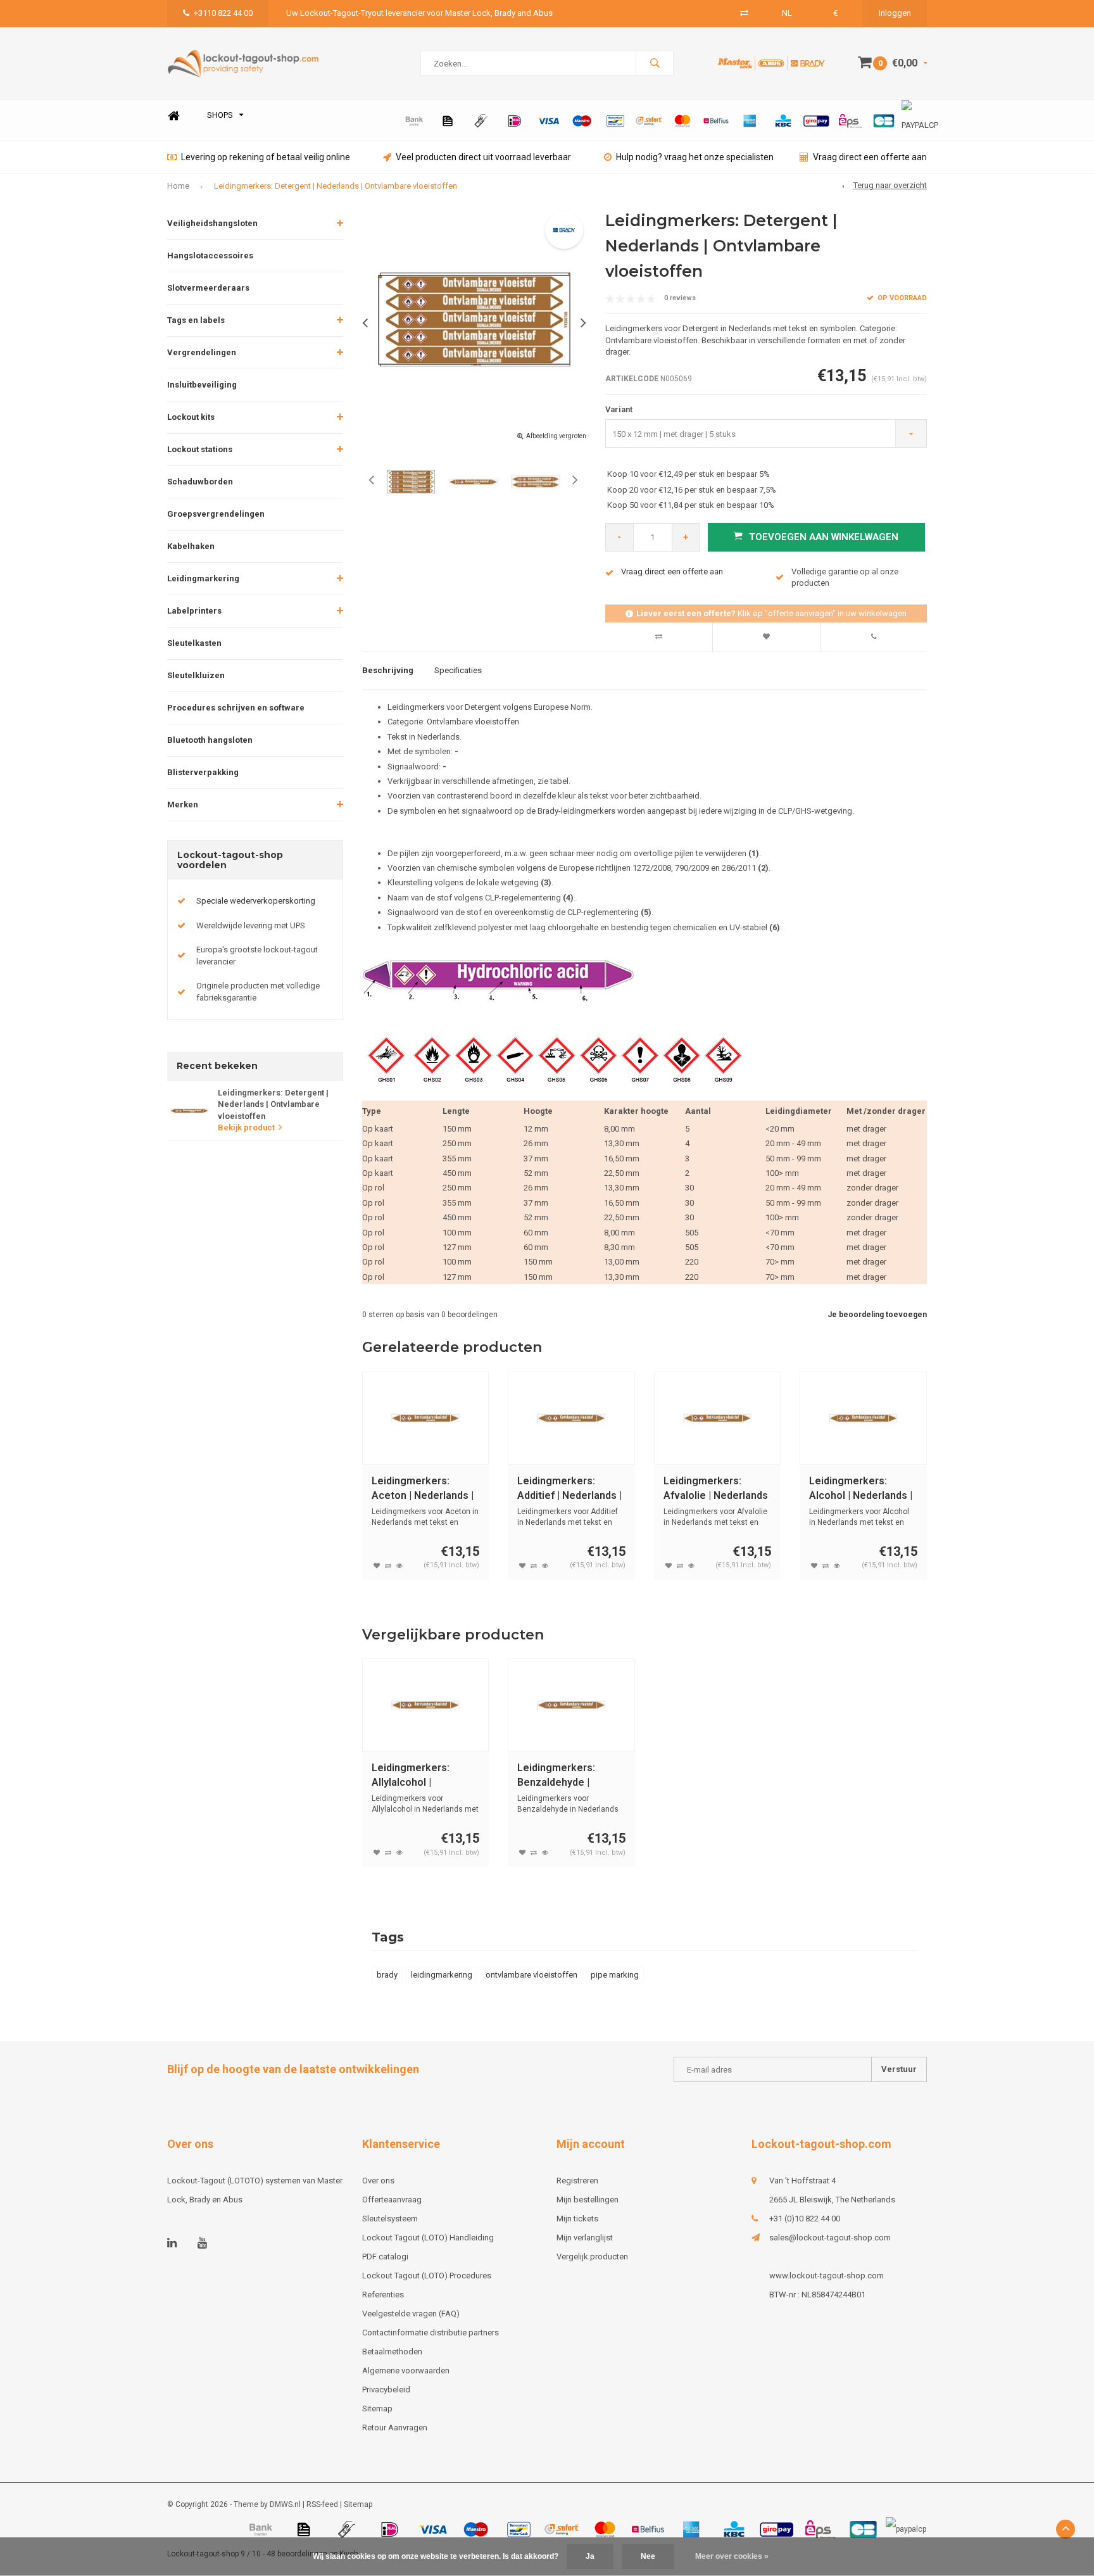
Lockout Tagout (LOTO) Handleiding (428, 2238)
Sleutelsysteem (390, 2219)
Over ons (378, 2181)
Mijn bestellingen (588, 2200)
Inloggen (895, 13)
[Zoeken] (655, 63)
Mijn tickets (577, 2219)
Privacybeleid (386, 2390)
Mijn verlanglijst (585, 2238)
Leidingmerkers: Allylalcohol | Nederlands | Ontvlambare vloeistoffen (411, 1776)
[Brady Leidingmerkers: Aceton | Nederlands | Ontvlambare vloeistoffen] (426, 1418)
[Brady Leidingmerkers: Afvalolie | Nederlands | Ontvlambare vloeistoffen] (718, 1418)
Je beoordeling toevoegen (877, 1315)
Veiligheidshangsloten (212, 223)
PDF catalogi (385, 2257)
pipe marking (615, 1975)
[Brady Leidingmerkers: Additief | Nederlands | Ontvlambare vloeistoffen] (571, 1418)
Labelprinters (194, 611)
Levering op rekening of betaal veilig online (266, 157)
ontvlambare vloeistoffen (531, 1975)
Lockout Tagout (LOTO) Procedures (427, 2276)
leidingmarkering (442, 1975)
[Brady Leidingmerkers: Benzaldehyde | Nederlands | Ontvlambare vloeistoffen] (571, 1705)
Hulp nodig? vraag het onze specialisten (695, 157)
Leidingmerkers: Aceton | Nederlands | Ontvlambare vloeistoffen (423, 1489)
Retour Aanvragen (395, 2428)
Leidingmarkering (203, 578)
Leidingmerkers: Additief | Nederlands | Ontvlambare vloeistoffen (569, 1489)
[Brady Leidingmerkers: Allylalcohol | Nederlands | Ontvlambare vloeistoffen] (426, 1705)
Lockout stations (200, 449)
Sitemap (377, 2409)
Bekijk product (246, 1127)
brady (387, 1975)
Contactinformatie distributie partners (431, 2333)
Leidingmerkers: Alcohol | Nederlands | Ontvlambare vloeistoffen (861, 1489)
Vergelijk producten (592, 2257)
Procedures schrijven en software (236, 708)
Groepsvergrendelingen (216, 514)
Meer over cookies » (732, 2556)
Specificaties (458, 670)
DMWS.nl (285, 2504)
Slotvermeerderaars (208, 288)
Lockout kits (191, 417)
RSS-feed (322, 2504)
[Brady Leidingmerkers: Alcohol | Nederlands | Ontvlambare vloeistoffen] (863, 1418)
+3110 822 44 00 (223, 13)
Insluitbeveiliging (202, 385)
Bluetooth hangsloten (210, 740)
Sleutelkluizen (196, 675)
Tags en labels (196, 320)
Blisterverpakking (203, 772)
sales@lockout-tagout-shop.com (830, 2238)
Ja (590, 2556)
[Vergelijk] (744, 13)
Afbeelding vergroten (556, 436)
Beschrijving (388, 670)
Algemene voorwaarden (406, 2371)
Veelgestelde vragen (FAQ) (411, 2314)
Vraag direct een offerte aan (870, 157)
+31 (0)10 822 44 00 (805, 2219)
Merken (183, 805)
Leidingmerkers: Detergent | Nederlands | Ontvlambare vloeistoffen (336, 186)
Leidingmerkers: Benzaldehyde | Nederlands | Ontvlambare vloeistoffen (556, 1776)
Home (173, 116)
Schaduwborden (200, 482)
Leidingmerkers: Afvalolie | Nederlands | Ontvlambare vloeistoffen (716, 1489)
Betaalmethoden (392, 2352)
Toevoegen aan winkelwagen (824, 537)
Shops (220, 115)
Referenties (383, 2295)
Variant (619, 409)
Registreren (577, 2181)
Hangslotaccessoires (210, 256)
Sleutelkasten (194, 643)
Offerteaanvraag (392, 2200)
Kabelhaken (191, 546)
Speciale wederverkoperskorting (256, 901)
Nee (648, 2556)
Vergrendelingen (202, 352)
